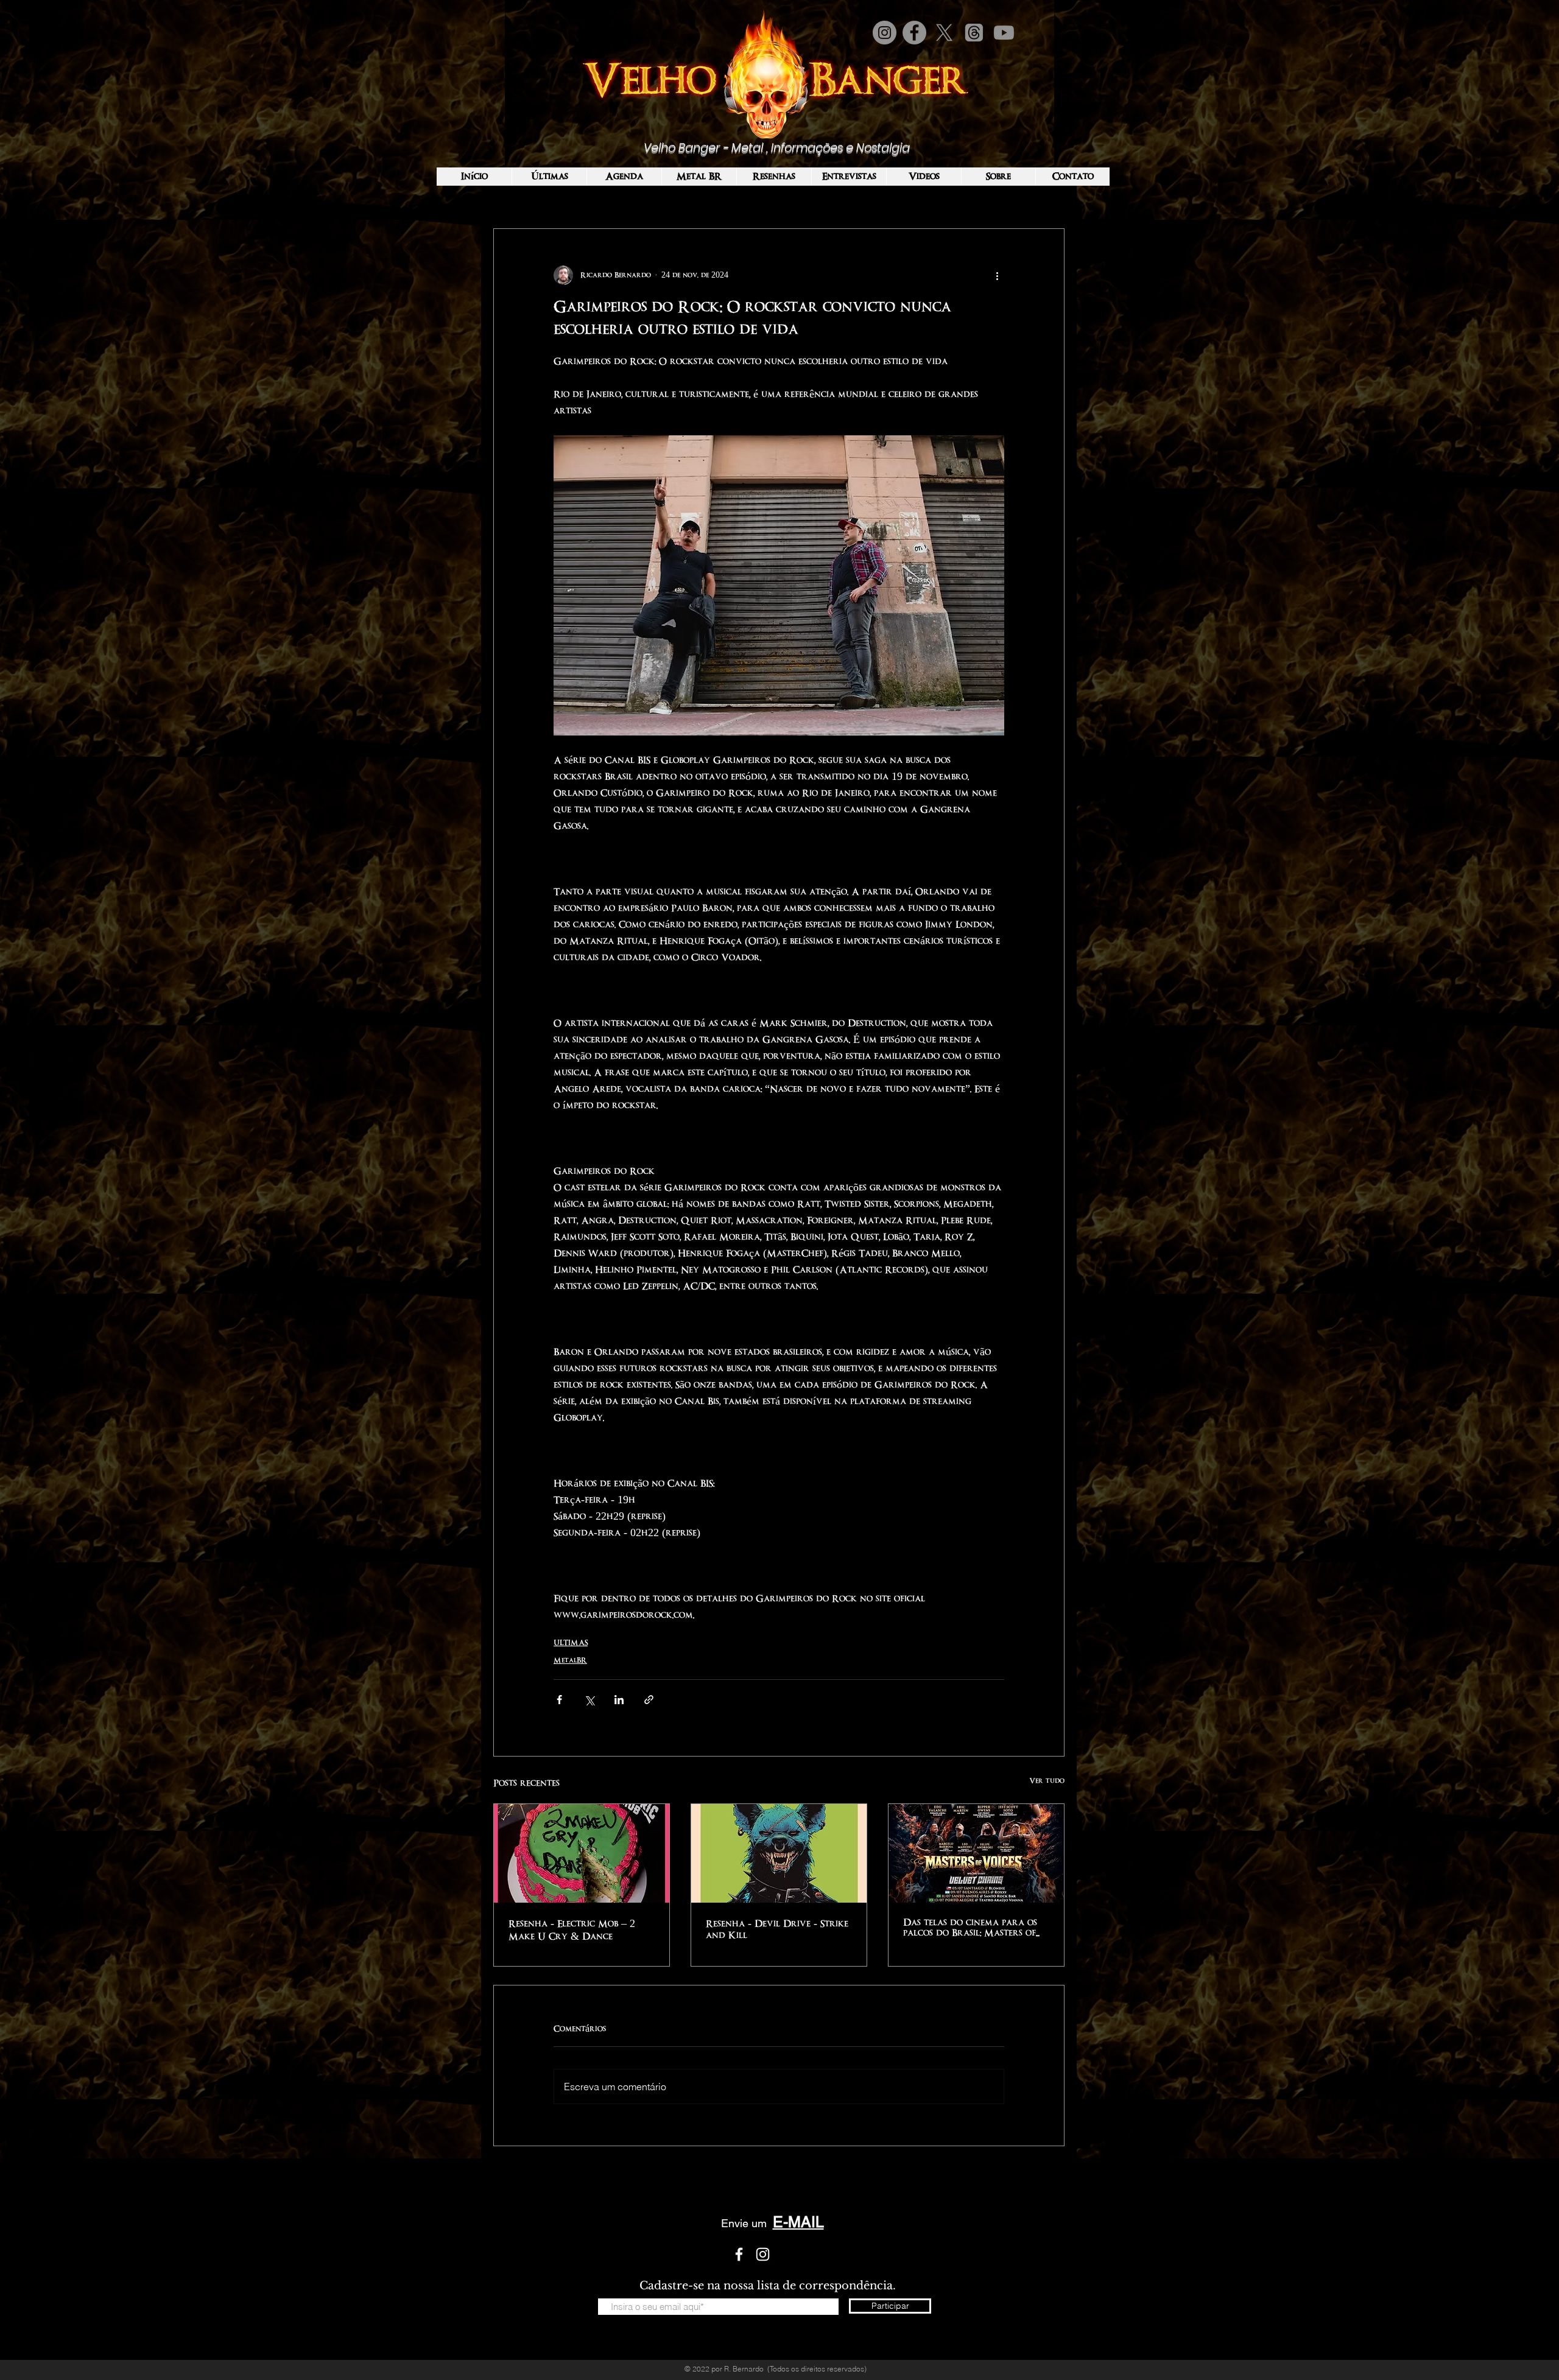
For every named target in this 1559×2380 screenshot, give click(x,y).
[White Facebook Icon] (739, 2254)
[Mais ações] (997, 275)
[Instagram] (885, 33)
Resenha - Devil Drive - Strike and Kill (777, 1929)
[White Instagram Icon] (763, 2254)
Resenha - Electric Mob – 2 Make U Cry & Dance (572, 1930)
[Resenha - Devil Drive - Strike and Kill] (779, 1853)
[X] (944, 33)
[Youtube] (1004, 33)
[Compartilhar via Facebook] (559, 1700)
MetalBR (570, 1660)
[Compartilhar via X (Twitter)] (589, 1700)
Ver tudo (1047, 1781)
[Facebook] (914, 33)
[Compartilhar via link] (649, 1700)
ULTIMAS (571, 1643)
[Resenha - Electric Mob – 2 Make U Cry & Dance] (582, 1853)
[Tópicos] (974, 33)
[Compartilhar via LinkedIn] (619, 1700)
